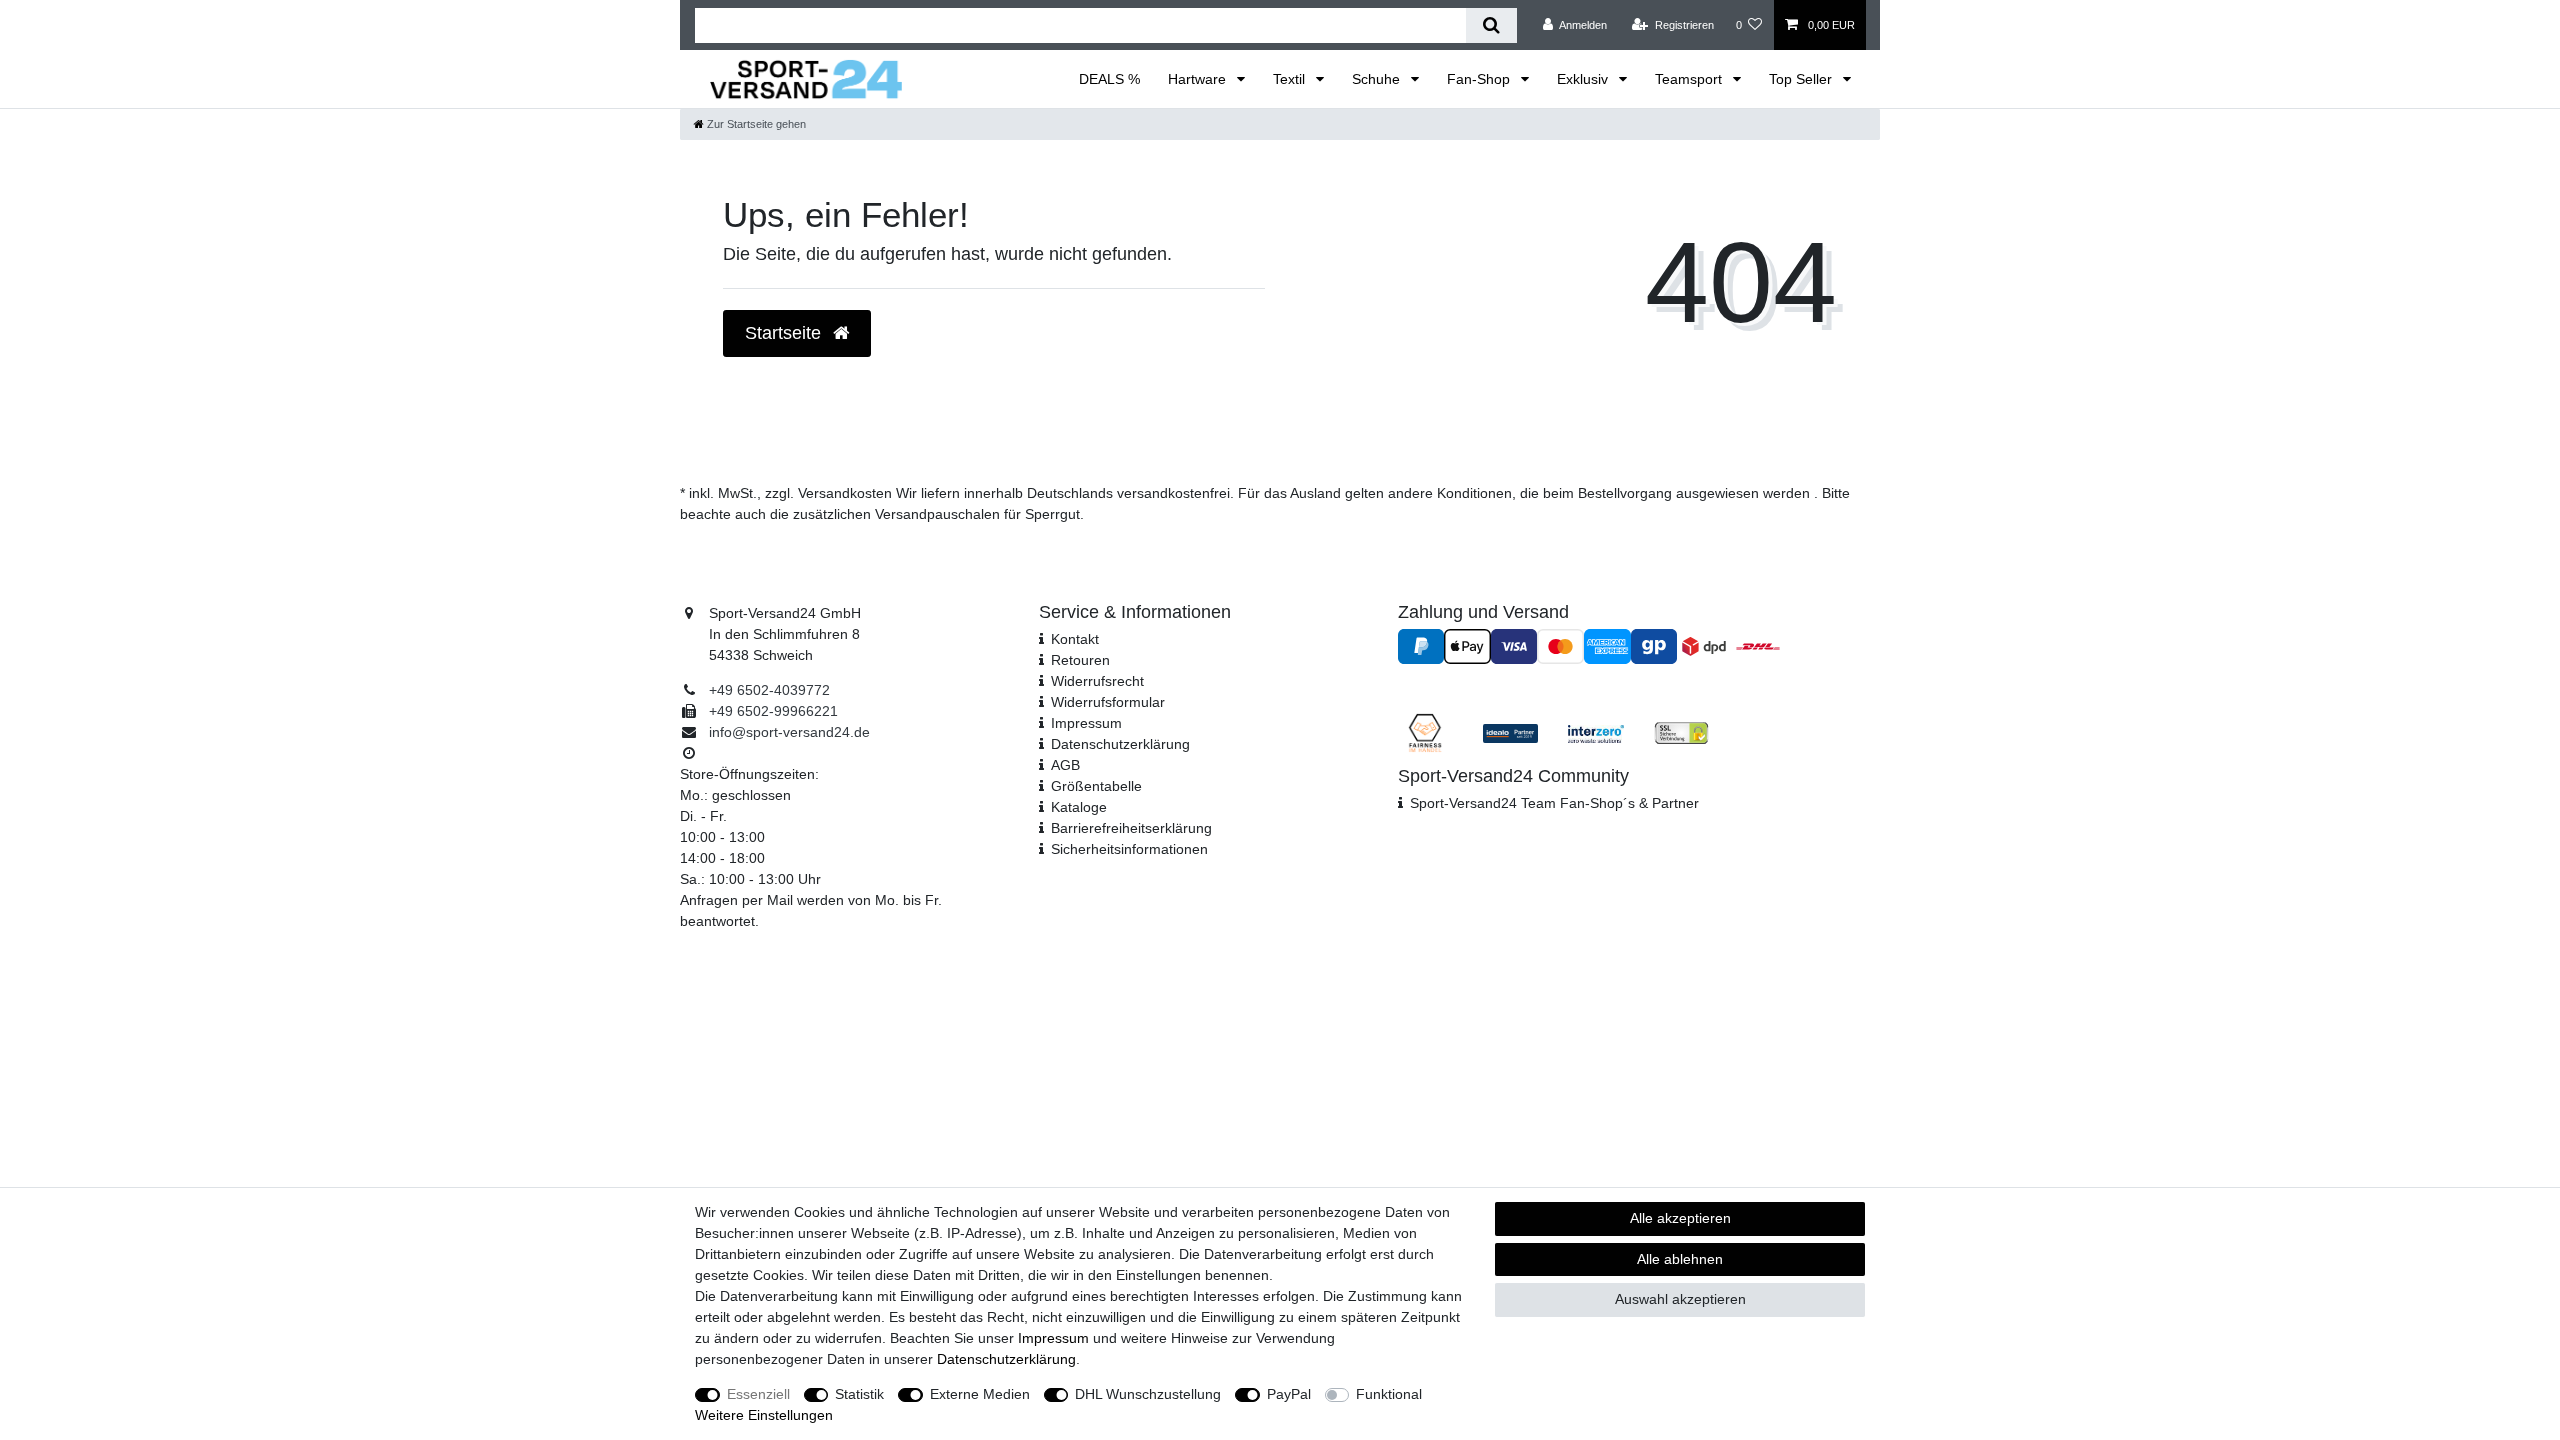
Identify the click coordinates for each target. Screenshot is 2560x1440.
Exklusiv (1584, 79)
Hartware (1199, 79)
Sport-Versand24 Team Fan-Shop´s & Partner (1554, 803)
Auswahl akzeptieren (1680, 1299)
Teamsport (1690, 79)
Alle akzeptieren (1680, 1218)
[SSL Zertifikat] (1681, 732)
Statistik (859, 1394)
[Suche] (1491, 25)
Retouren (1080, 660)
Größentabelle (1096, 786)
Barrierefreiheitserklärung (1131, 828)
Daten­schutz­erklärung (1120, 744)
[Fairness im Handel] (1425, 732)
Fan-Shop (1480, 79)
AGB (1065, 765)
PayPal (1289, 1394)
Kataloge (1079, 807)
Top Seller (1802, 79)
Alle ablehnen (1680, 1259)
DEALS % (1109, 79)
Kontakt (1075, 639)
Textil (1291, 79)
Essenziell (758, 1394)
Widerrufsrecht (1097, 681)
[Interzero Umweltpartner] (1595, 732)
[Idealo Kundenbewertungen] (1510, 732)
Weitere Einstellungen (764, 1415)
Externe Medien (980, 1394)
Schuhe (1378, 79)
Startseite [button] (785, 333)
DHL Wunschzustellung (1148, 1394)
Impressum (1086, 723)
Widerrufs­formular (1108, 702)
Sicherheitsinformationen (1129, 849)
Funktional (1389, 1394)
